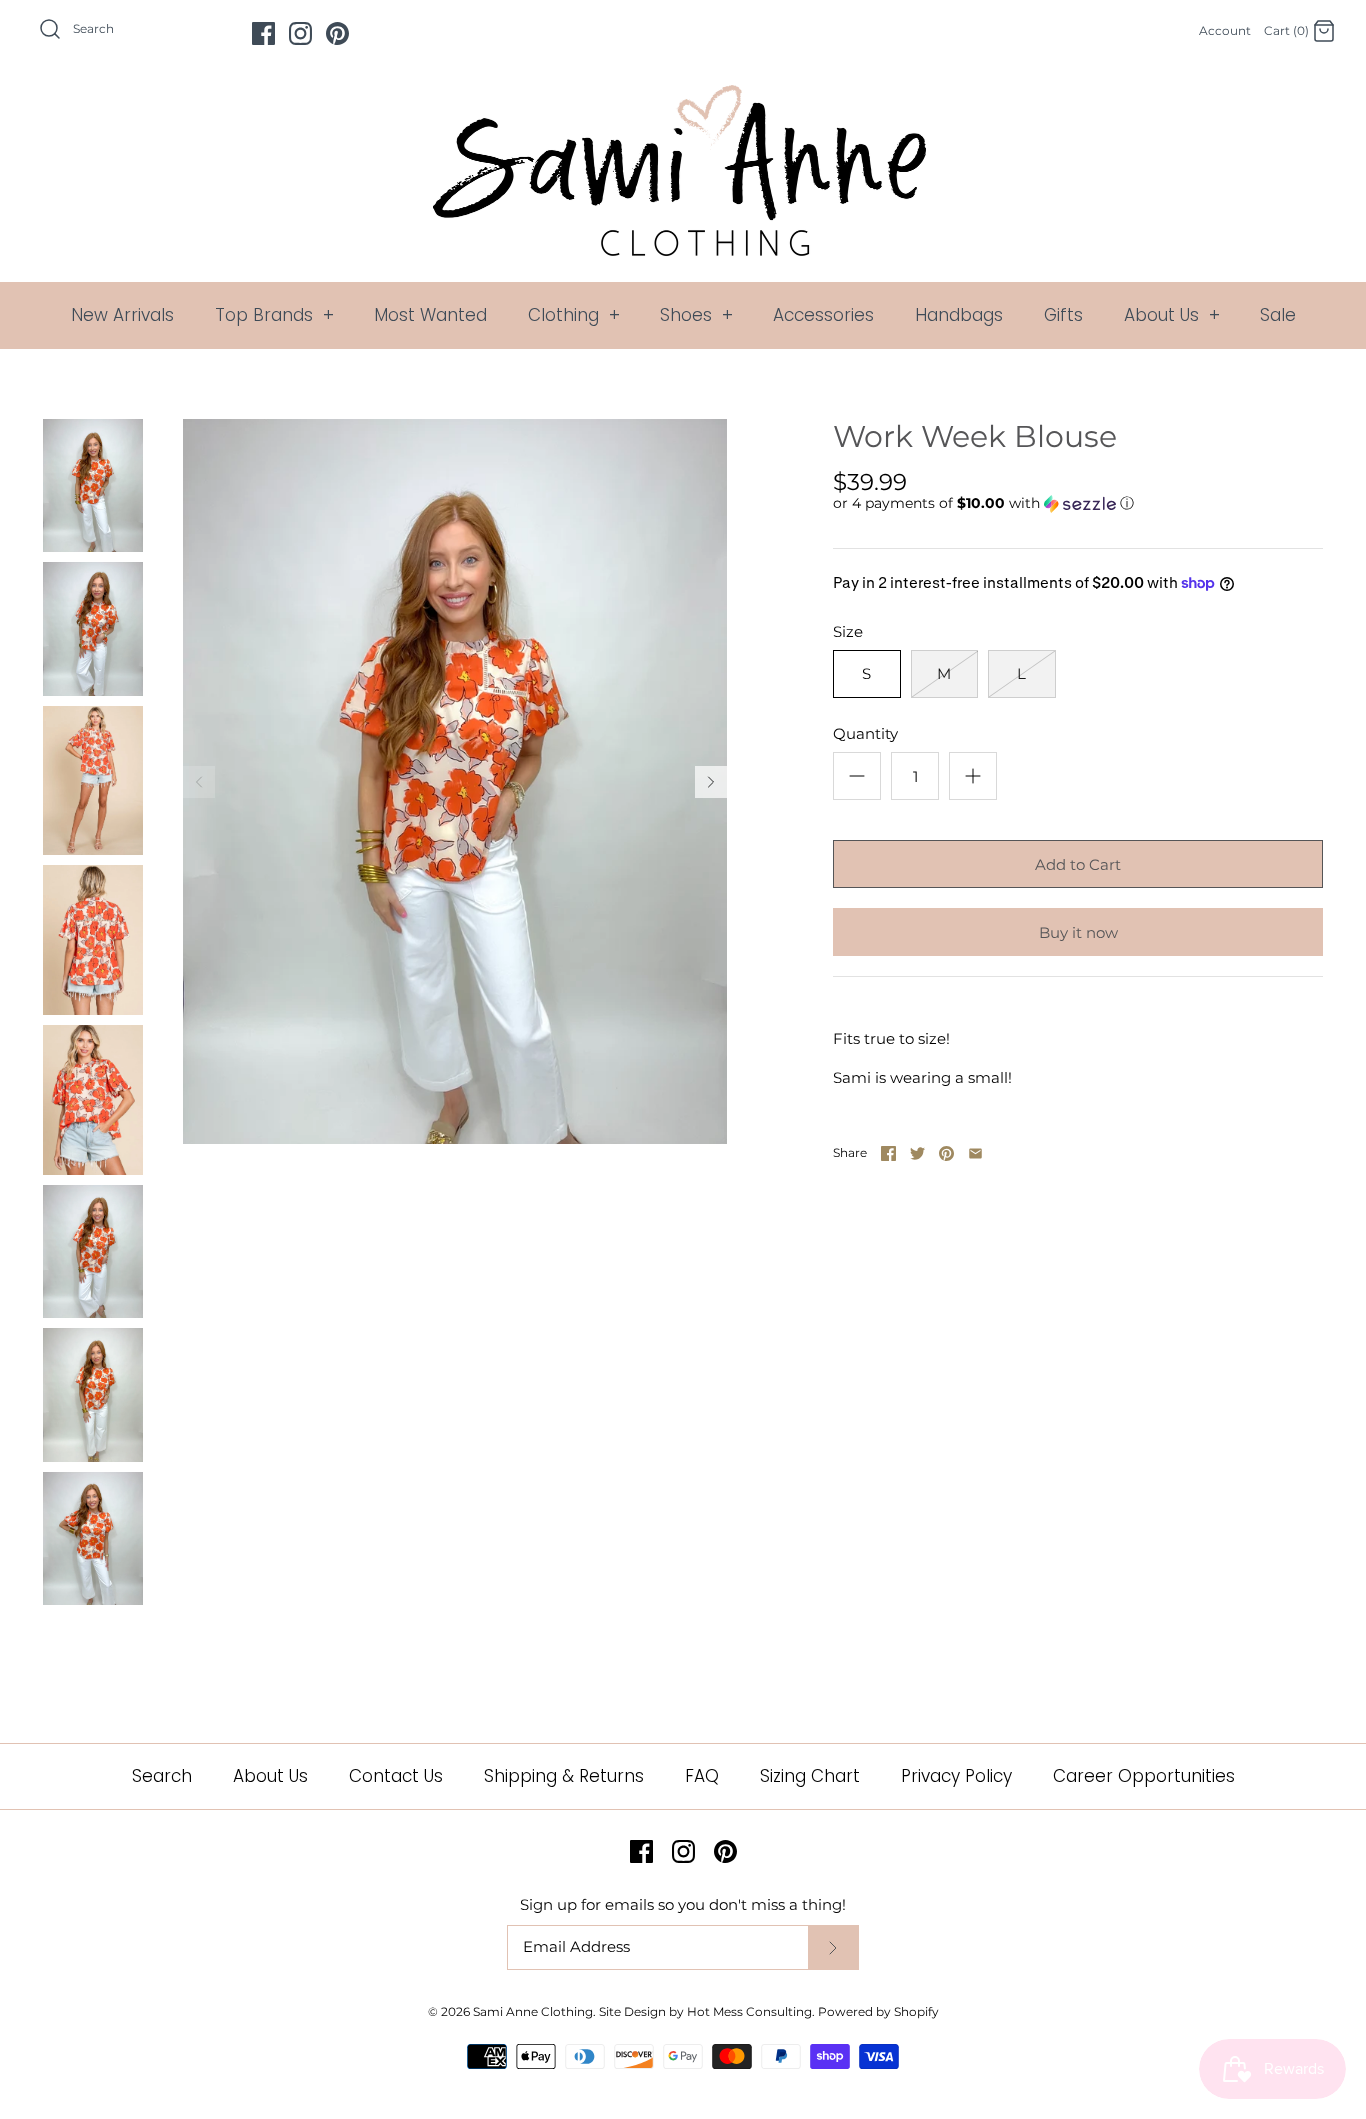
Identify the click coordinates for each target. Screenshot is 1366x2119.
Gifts (1063, 315)
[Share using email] (975, 1153)
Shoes (696, 315)
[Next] (711, 782)
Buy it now (1078, 932)
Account (1225, 30)
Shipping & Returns (564, 1776)
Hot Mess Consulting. (751, 2011)
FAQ (702, 1776)
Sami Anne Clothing (533, 2011)
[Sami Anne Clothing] (683, 96)
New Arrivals (122, 315)
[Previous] (199, 782)
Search (162, 1776)
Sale (1278, 315)
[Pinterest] (337, 33)
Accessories (823, 315)
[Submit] (833, 1947)
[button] (983, 503)
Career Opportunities (1144, 1776)
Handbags (959, 315)
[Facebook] (263, 33)
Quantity (865, 733)
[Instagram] (300, 33)
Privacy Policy (956, 1776)
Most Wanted (430, 315)
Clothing (574, 315)
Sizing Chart (810, 1776)
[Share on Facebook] (888, 1153)
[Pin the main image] (946, 1153)
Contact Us (396, 1776)
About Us (1172, 315)
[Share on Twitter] (917, 1153)
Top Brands (274, 315)
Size (848, 631)
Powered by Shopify (878, 2011)
